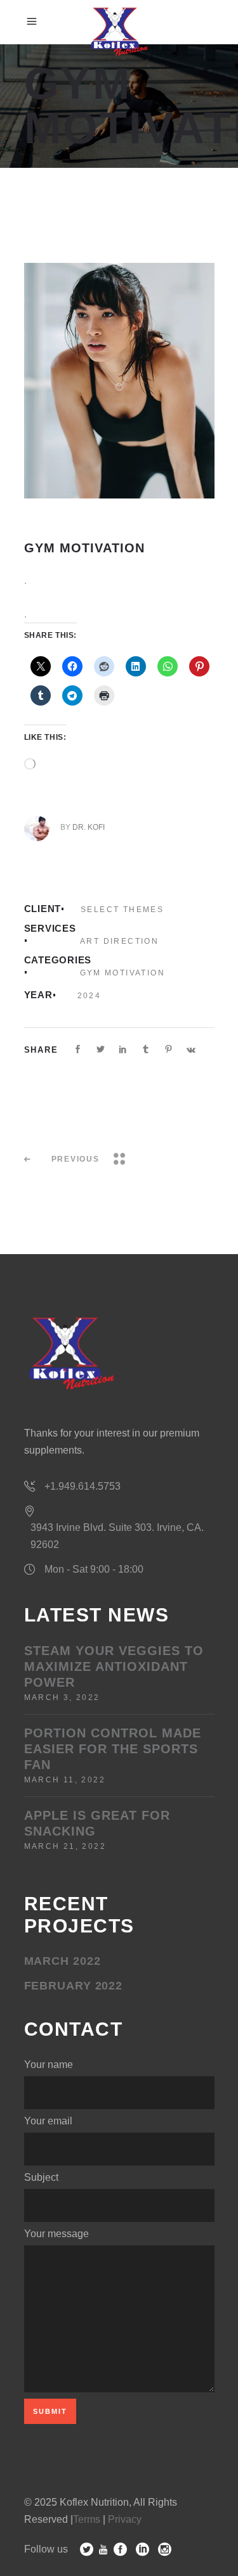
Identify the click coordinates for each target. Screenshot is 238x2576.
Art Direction (119, 941)
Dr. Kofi (89, 827)
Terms (87, 2519)
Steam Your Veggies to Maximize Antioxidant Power (114, 1666)
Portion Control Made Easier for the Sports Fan (113, 1749)
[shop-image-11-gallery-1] (119, 381)
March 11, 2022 (65, 1780)
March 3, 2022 (62, 1697)
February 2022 (74, 1986)
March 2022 (63, 1961)
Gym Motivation (123, 973)
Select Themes (122, 910)
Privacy (125, 2519)
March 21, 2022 (65, 1846)
